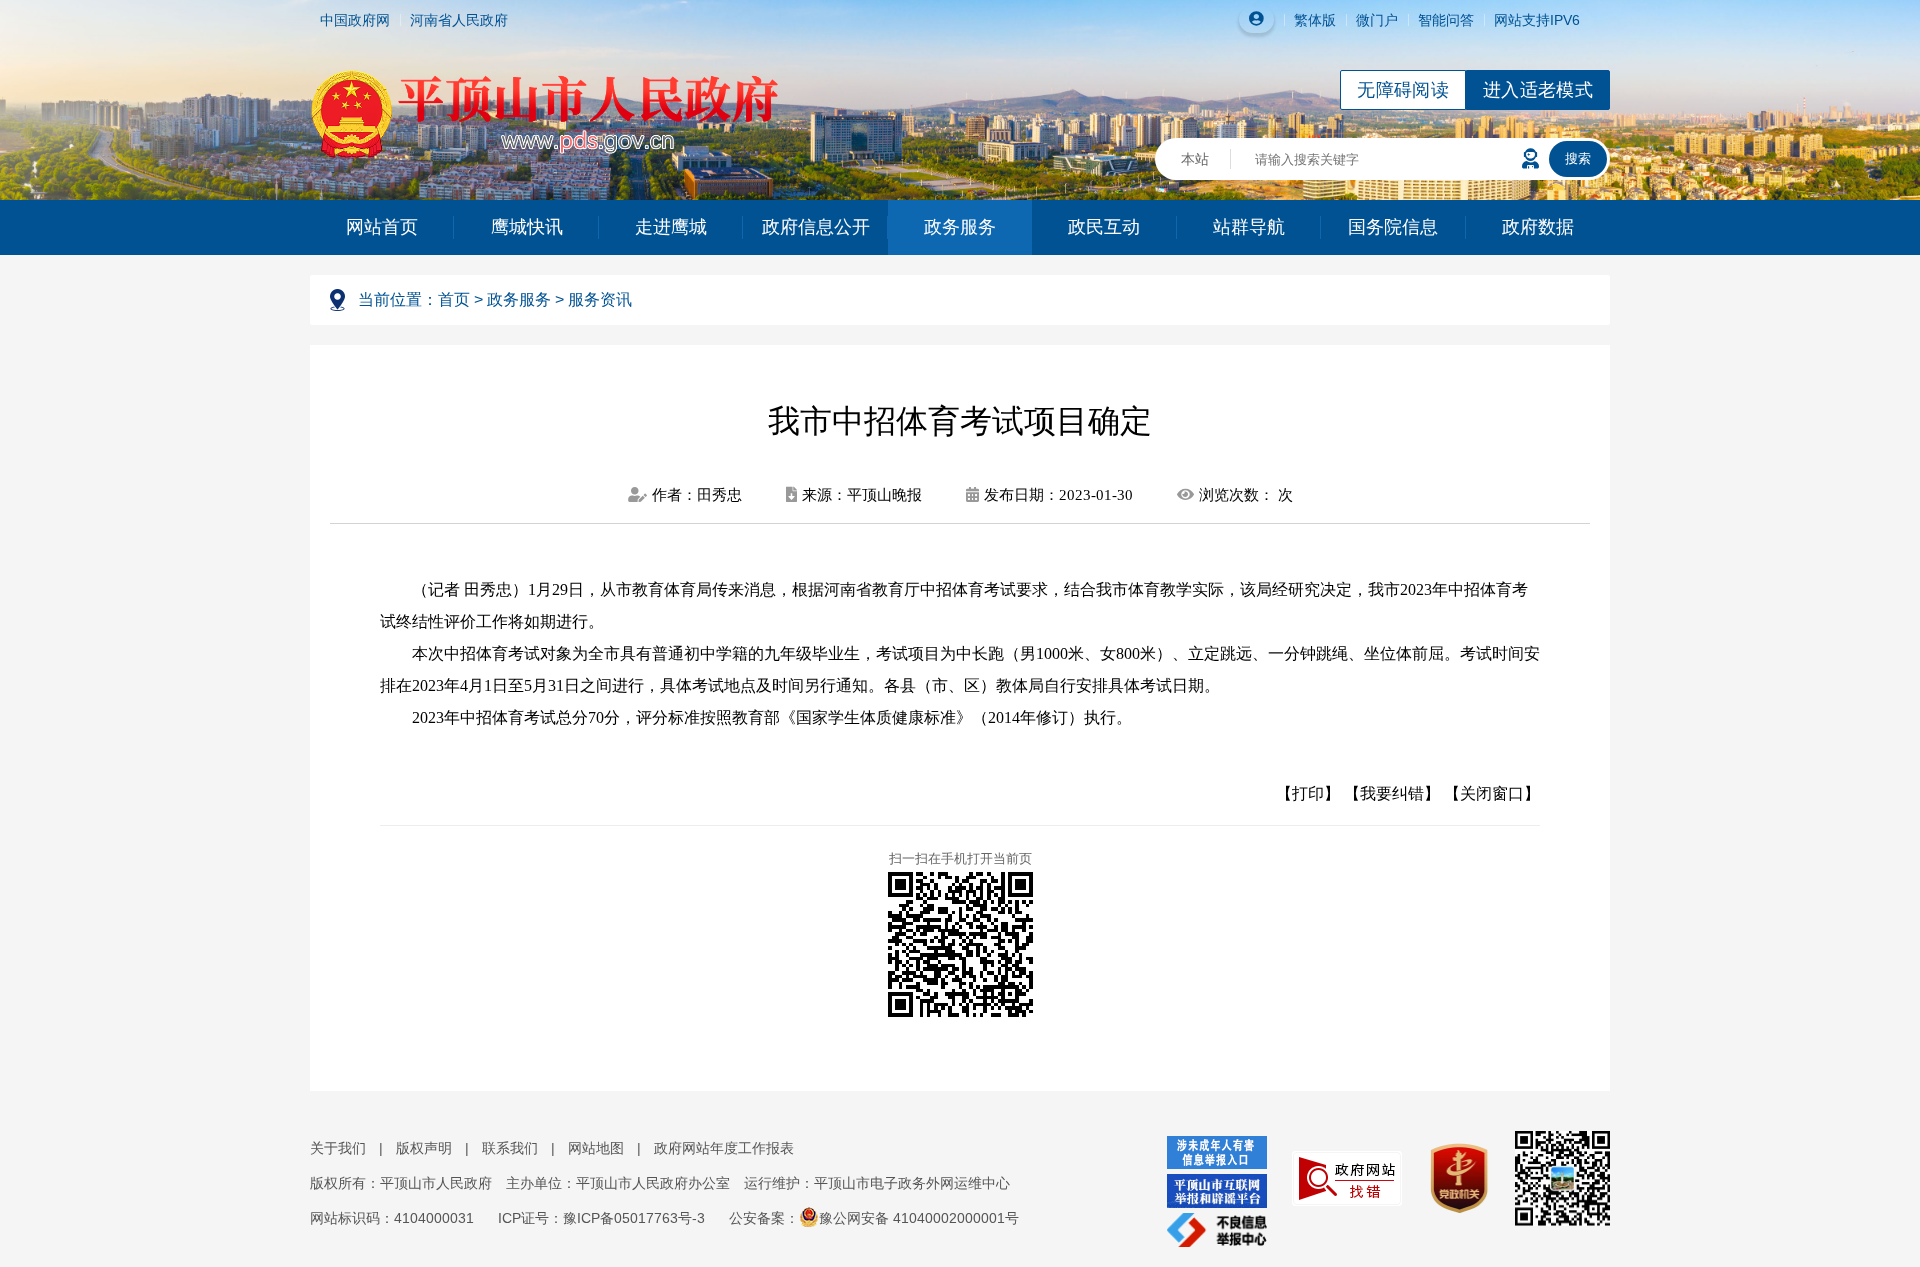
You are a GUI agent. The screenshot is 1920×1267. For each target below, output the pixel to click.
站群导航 (1249, 227)
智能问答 (1446, 20)
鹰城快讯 (527, 227)
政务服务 (960, 227)
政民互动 (1104, 227)
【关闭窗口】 (1492, 793)
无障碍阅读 (1403, 90)
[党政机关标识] (1448, 1177)
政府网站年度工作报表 (724, 1148)
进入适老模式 (1538, 90)
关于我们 (338, 1148)
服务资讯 (600, 299)
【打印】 (1308, 793)
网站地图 (596, 1148)
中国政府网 (355, 20)
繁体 (1308, 20)
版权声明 (424, 1148)
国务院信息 (1393, 227)
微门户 (1377, 20)
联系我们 (510, 1148)
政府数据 (1538, 227)
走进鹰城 (671, 227)
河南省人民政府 (459, 20)
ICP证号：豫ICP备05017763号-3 (601, 1218)
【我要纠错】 (1392, 793)
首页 (454, 299)
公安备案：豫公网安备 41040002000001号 (874, 1218)
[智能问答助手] (1531, 159)
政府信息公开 (816, 227)
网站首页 (382, 227)
